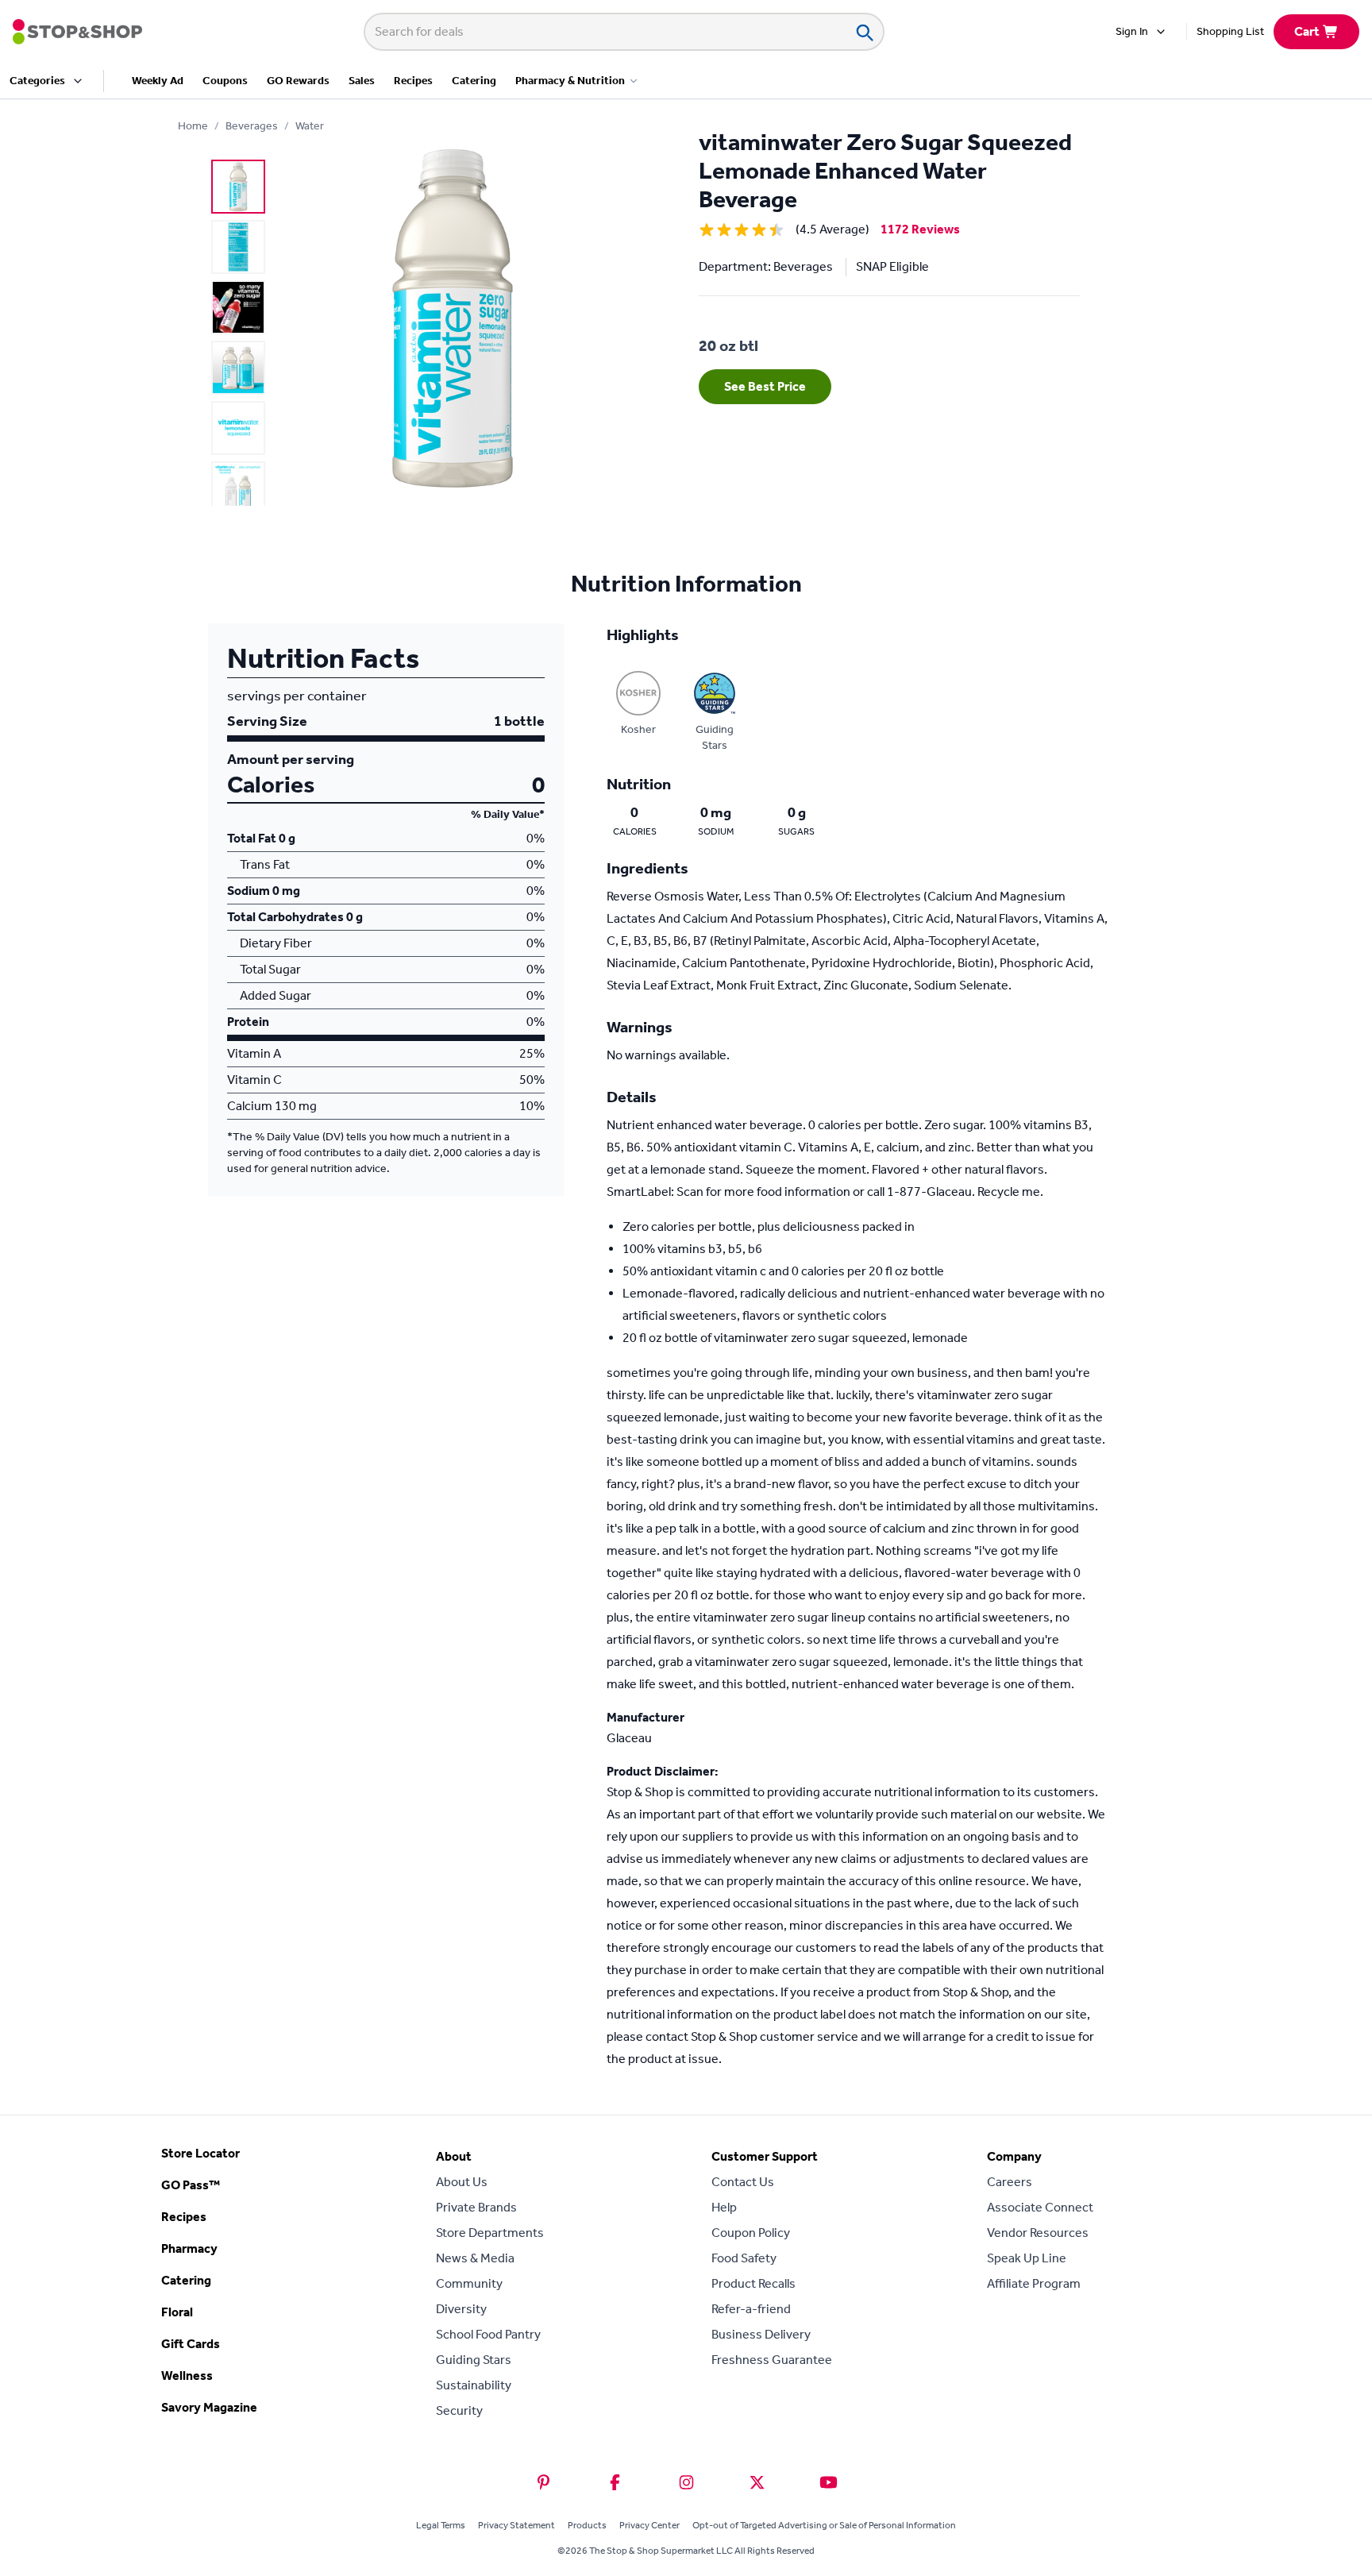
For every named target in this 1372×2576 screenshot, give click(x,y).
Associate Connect (1040, 2207)
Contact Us (743, 2182)
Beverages (252, 126)
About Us (462, 2182)
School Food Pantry (488, 2334)
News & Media (475, 2258)
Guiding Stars (474, 2360)
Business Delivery (761, 2334)
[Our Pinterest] (543, 2482)
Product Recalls (753, 2283)
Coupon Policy (751, 2233)
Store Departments (490, 2233)
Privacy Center (649, 2525)
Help (724, 2207)
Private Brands (476, 2207)
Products (587, 2525)
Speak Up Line (1027, 2258)
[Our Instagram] (686, 2482)
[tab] (238, 187)
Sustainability (474, 2385)
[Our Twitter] (757, 2482)
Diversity (461, 2309)
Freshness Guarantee (772, 2360)
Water (310, 126)
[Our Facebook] (615, 2482)
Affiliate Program (1034, 2283)
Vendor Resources (1038, 2233)
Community (469, 2283)
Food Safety (744, 2258)
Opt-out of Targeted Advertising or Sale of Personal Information (824, 2525)
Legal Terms (441, 2525)
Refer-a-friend (751, 2309)
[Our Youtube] (829, 2482)
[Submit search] (864, 32)
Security (459, 2410)
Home (193, 126)
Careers (1010, 2182)
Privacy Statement (516, 2525)
